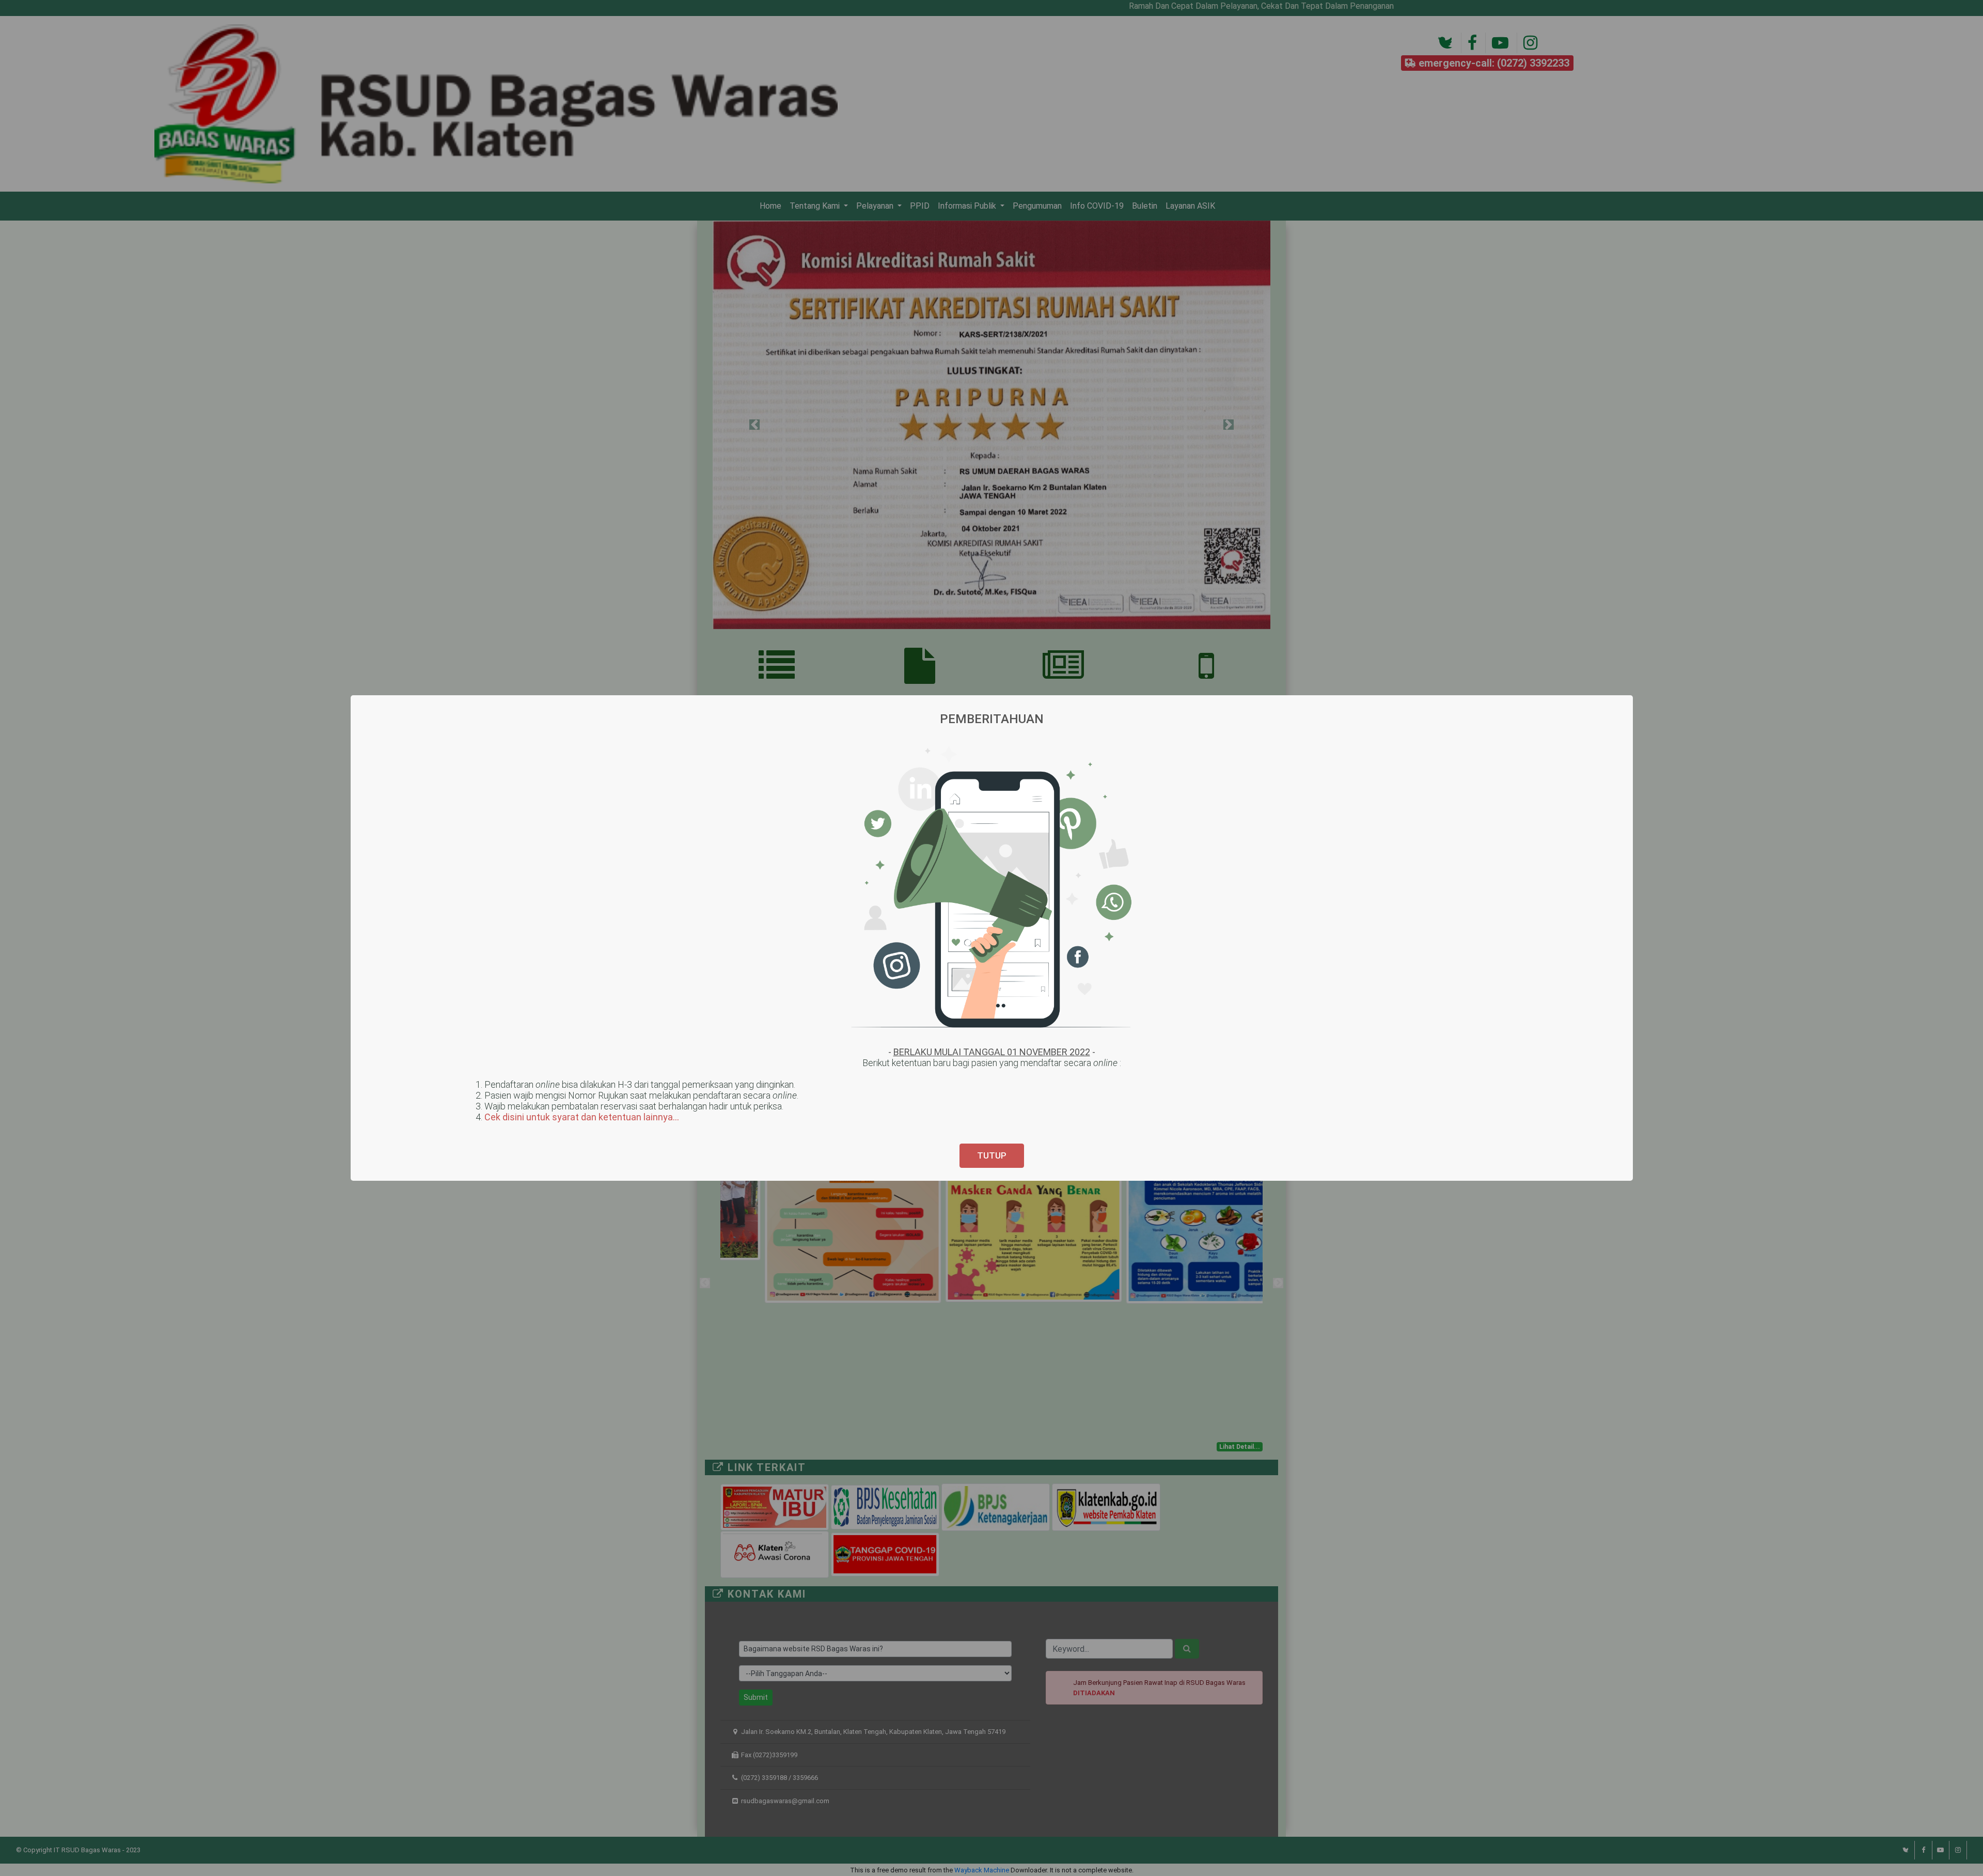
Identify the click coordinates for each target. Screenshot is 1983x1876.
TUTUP (992, 1155)
